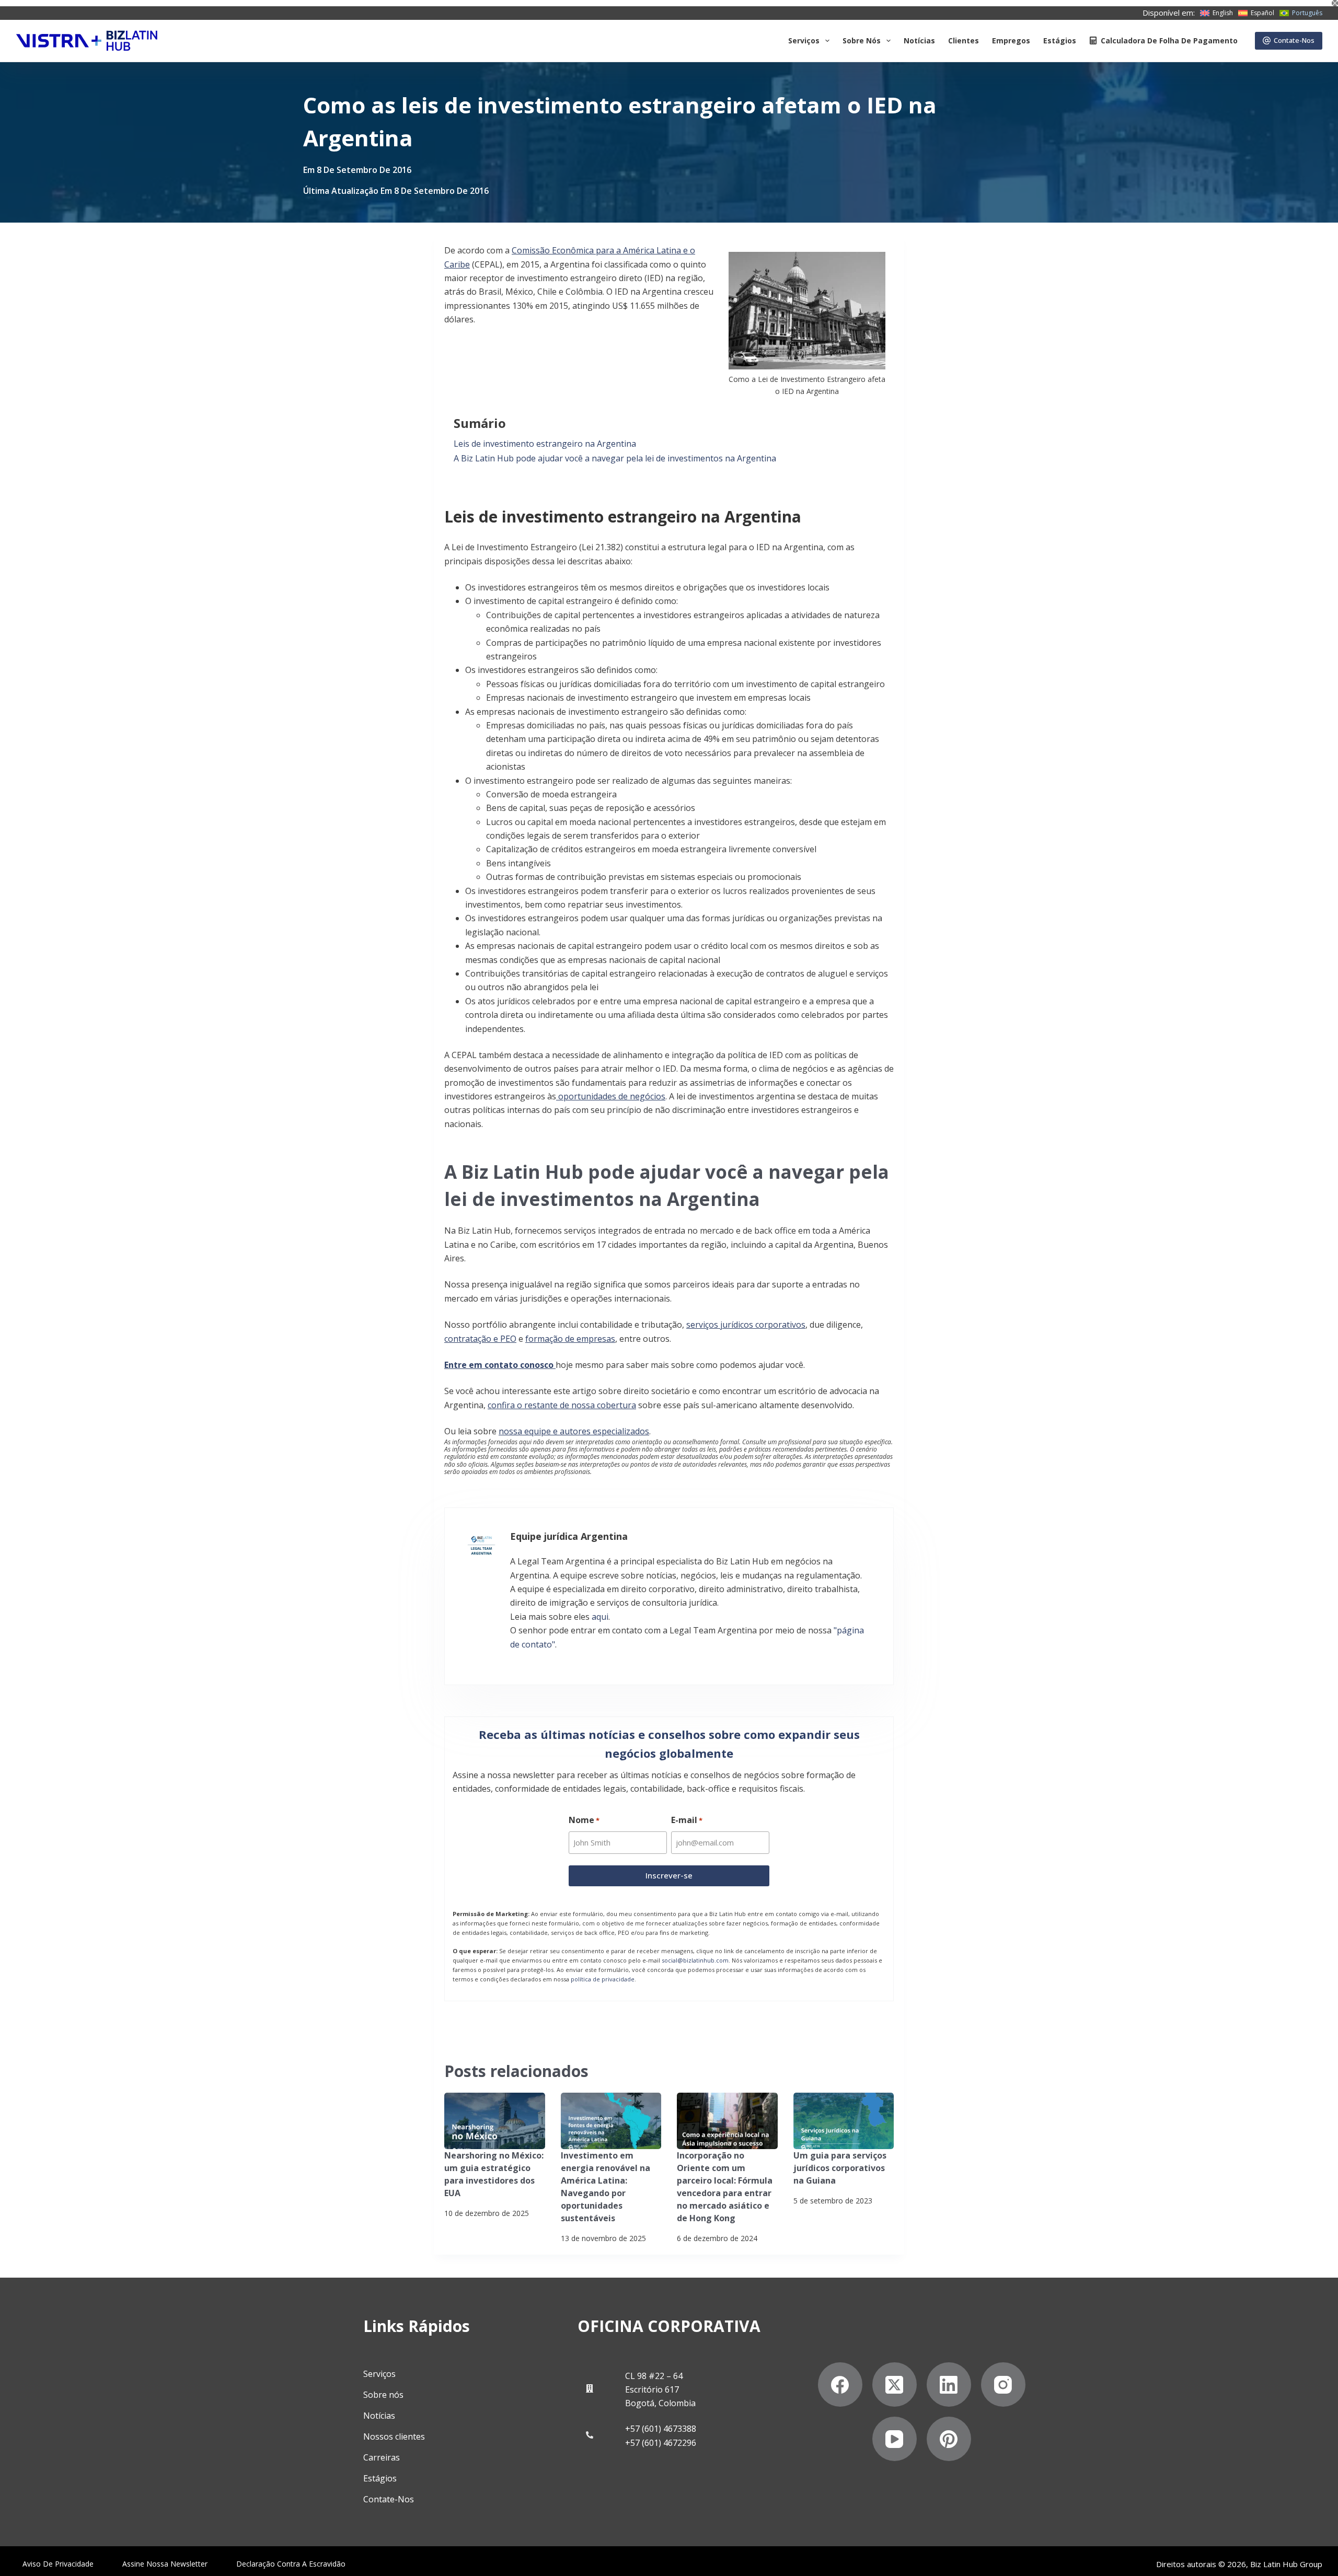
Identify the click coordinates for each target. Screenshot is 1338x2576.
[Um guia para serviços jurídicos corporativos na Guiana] (844, 2121)
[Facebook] (840, 2384)
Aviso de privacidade (58, 2564)
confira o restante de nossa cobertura (562, 1405)
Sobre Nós (862, 40)
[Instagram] (1003, 2384)
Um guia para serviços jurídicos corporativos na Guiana (840, 2168)
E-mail (687, 1820)
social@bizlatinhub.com (695, 1960)
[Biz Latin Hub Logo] (87, 41)
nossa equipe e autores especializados (574, 1431)
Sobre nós (383, 2395)
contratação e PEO (480, 1339)
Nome (584, 1820)
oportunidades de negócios (611, 1096)
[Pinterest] (949, 2439)
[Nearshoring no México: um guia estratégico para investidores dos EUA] (495, 2121)
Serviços (804, 40)
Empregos (1011, 40)
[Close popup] (1335, 3)
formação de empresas (570, 1339)
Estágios (1060, 40)
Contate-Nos (1294, 40)
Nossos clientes (394, 2436)
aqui (600, 1617)
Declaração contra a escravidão (291, 2564)
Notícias (919, 40)
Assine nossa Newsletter (165, 2564)
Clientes (964, 40)
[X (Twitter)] (895, 2384)
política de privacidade (603, 1979)
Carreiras (382, 2457)
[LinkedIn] (949, 2384)
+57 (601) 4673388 (661, 2429)
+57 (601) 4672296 (661, 2443)
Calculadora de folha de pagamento (1169, 40)
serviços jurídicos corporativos (746, 1325)
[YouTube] (895, 2439)
